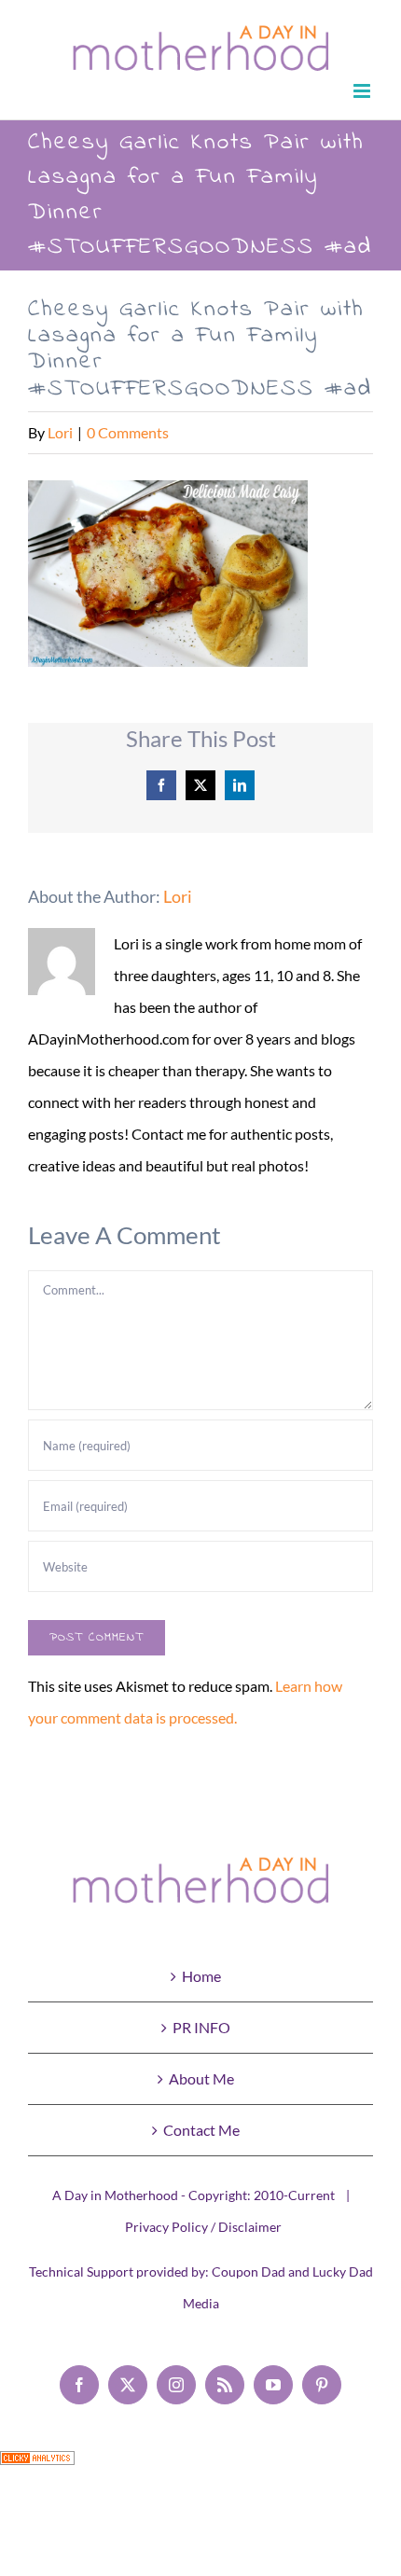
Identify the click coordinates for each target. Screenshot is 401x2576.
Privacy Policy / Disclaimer (203, 2227)
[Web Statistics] (37, 2466)
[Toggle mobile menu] (363, 91)
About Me (201, 2078)
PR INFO (201, 2027)
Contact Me (201, 2130)
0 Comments (128, 432)
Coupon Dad (249, 2271)
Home (201, 1976)
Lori (60, 432)
